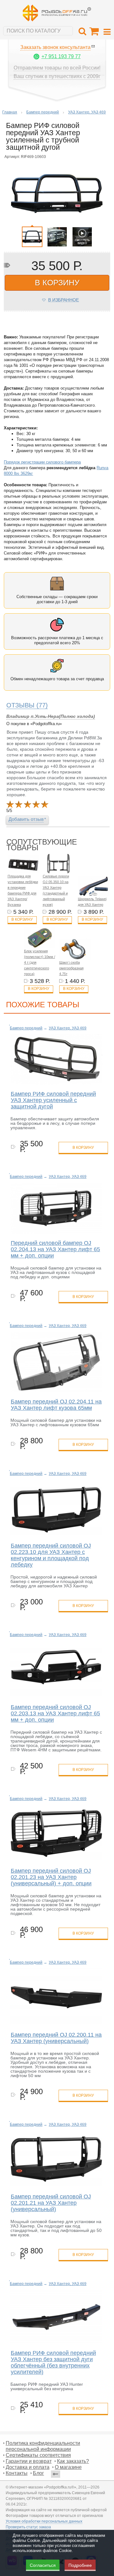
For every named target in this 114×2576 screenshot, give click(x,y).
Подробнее (80, 2565)
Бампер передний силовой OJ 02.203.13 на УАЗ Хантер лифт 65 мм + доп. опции (55, 1713)
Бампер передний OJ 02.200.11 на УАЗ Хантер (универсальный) (56, 2038)
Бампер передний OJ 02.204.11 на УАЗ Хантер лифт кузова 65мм (56, 1405)
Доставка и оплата (28, 2467)
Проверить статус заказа (28, 2527)
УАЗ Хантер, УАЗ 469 (87, 112)
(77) (27, 705)
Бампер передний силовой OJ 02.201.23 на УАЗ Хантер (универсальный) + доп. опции (51, 1877)
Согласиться (43, 2565)
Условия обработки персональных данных (44, 2521)
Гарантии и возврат (29, 2461)
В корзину (22, 919)
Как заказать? (73, 2461)
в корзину (57, 282)
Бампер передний (43, 112)
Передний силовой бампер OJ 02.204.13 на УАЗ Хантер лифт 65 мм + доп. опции (55, 1249)
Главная (10, 112)
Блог (38, 2473)
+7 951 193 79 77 (61, 56)
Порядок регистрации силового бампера (42, 462)
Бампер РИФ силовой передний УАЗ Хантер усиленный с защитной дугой (53, 1100)
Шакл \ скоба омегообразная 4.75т (71, 968)
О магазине (68, 2467)
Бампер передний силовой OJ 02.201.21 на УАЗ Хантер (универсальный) (51, 2203)
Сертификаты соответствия (38, 2455)
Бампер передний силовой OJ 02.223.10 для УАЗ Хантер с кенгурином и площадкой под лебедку (51, 1555)
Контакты (17, 2473)
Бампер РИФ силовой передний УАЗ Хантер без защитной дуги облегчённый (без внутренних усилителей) (53, 2362)
